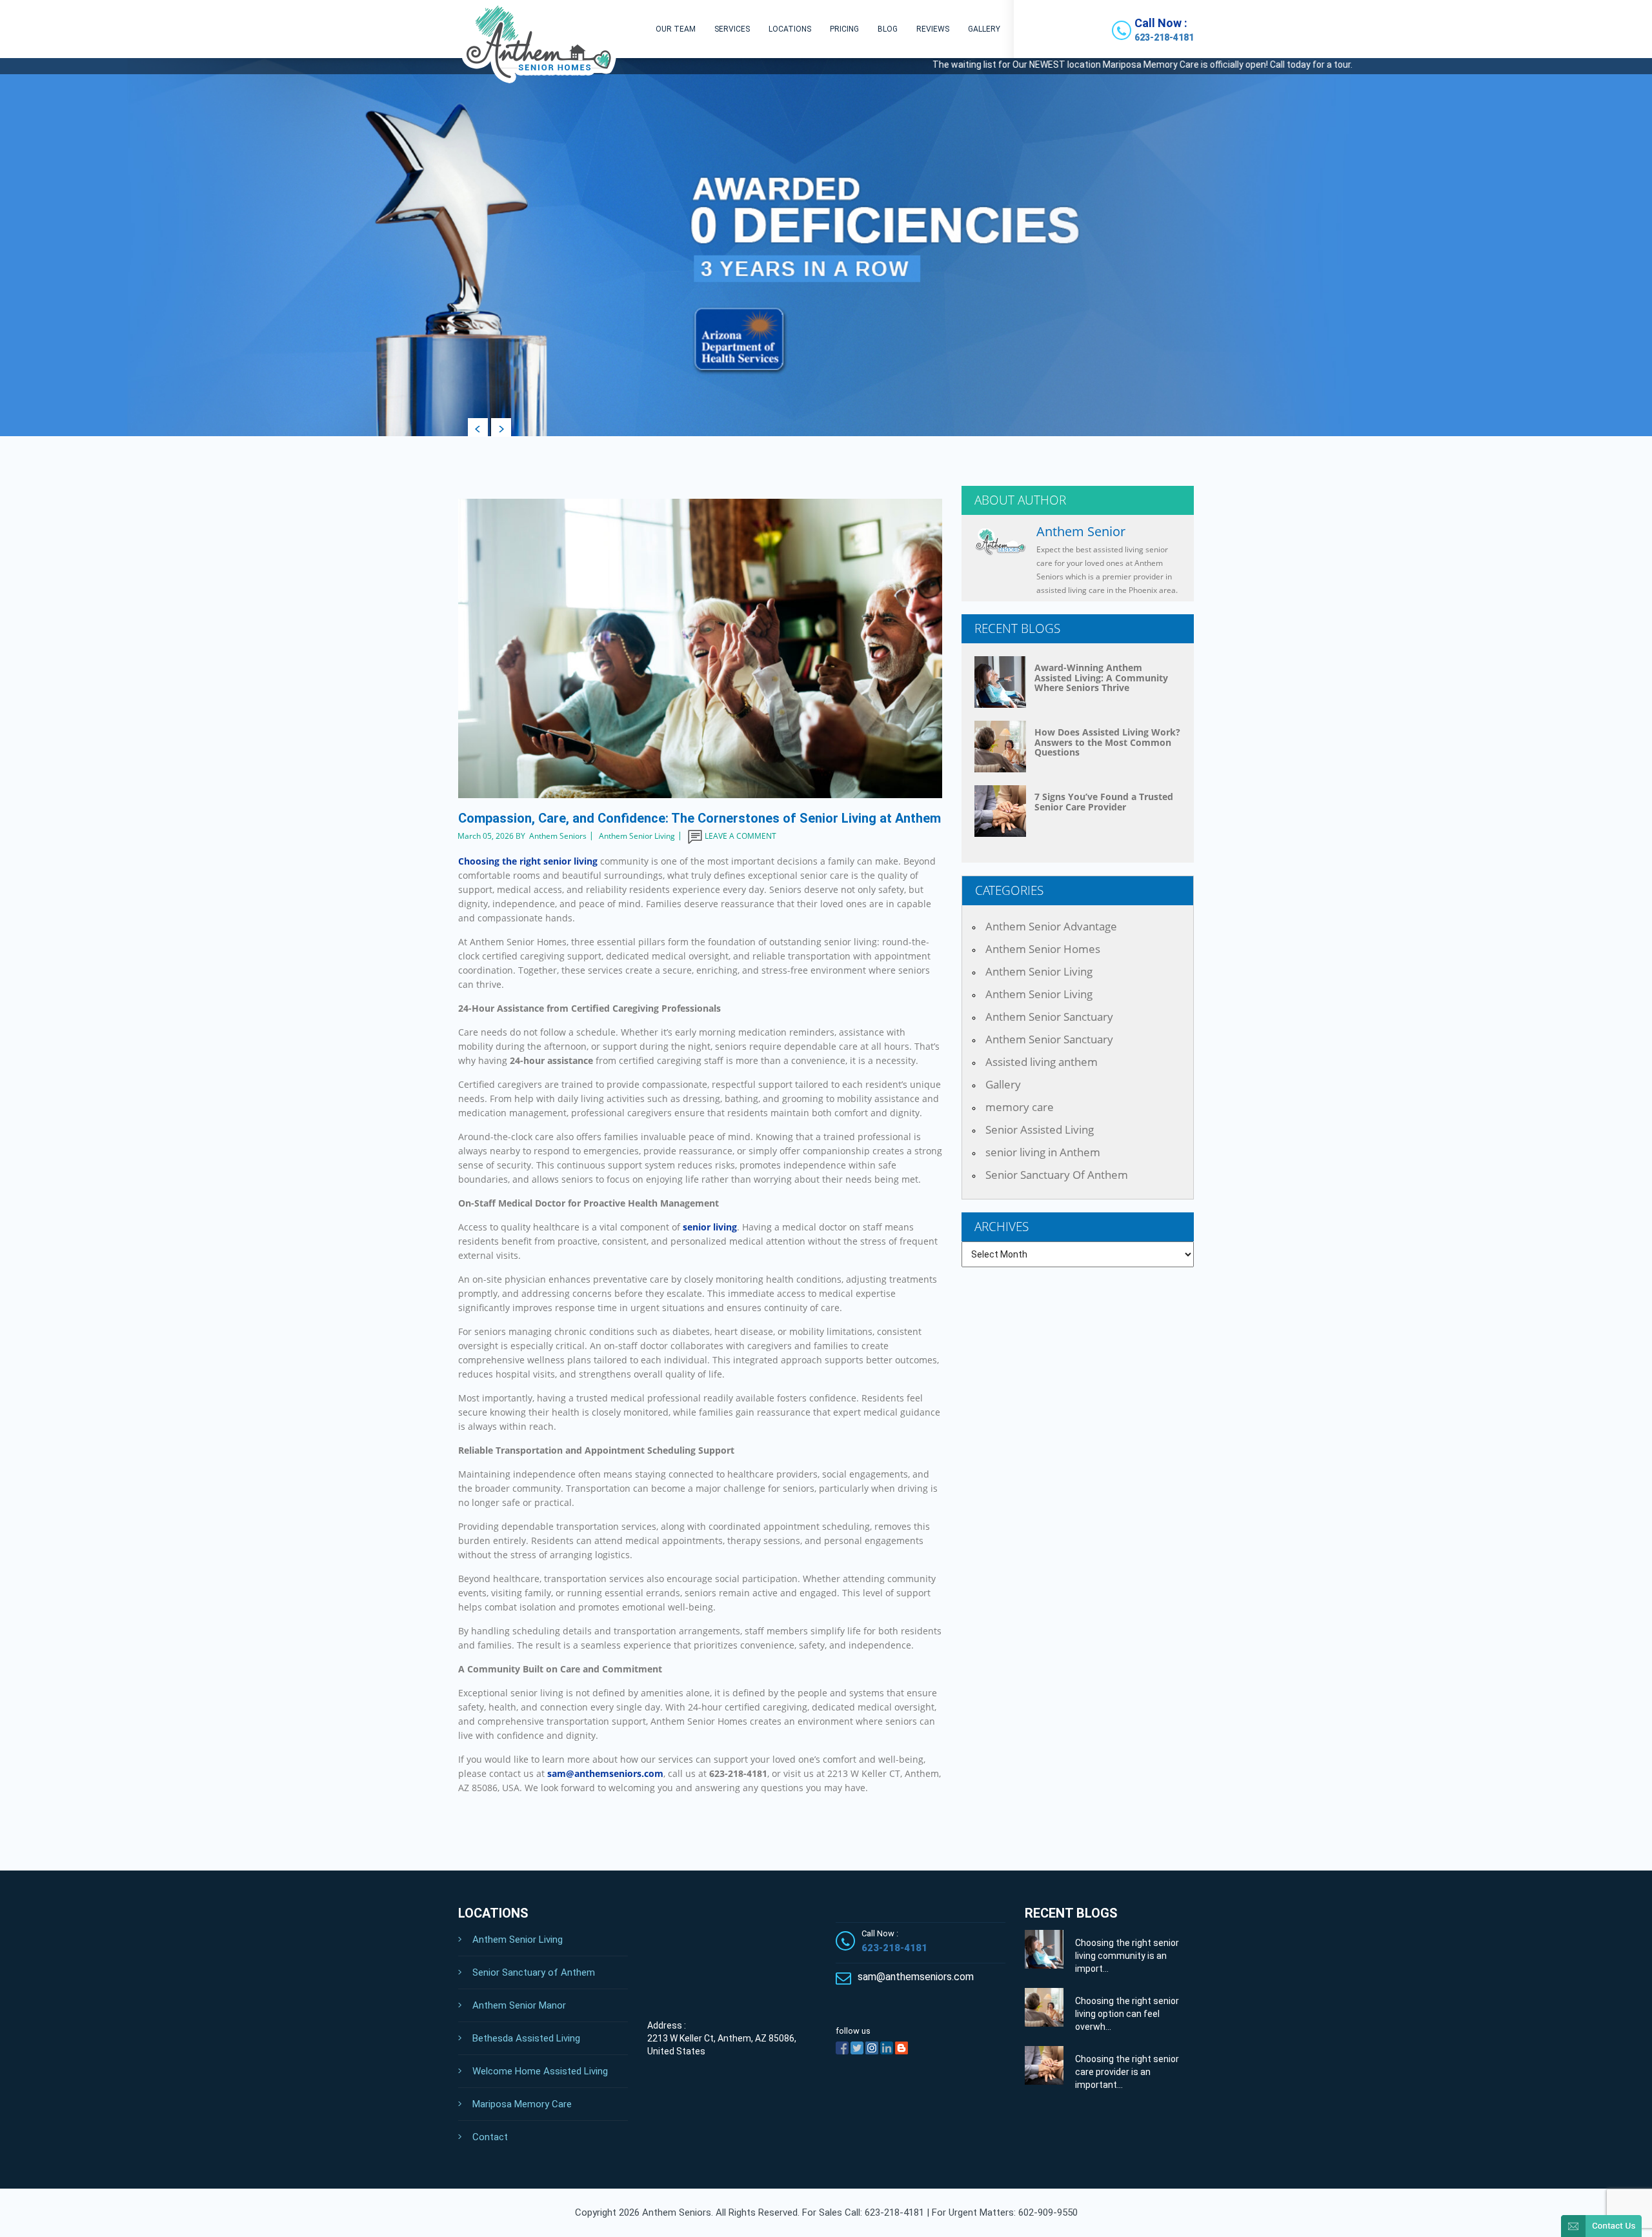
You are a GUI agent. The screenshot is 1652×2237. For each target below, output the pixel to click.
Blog (888, 29)
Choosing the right (528, 861)
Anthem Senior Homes (1043, 949)
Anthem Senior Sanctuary (1049, 1017)
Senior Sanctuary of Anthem (534, 1972)
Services (732, 29)
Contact (490, 2137)
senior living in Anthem (1043, 1152)
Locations (790, 29)
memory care (1020, 1107)
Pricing (844, 29)
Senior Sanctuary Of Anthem (1057, 1175)
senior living (710, 1227)
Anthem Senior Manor (519, 2005)
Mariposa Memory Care (522, 2104)
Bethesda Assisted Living (526, 2038)
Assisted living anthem (1042, 1062)
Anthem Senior (1081, 532)
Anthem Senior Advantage (1051, 926)
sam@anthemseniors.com (605, 1773)
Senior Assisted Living (1040, 1129)
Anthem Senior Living (1039, 971)
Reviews (933, 29)
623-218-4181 (1164, 37)
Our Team (676, 29)
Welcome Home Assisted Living (540, 2071)
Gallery (984, 29)
